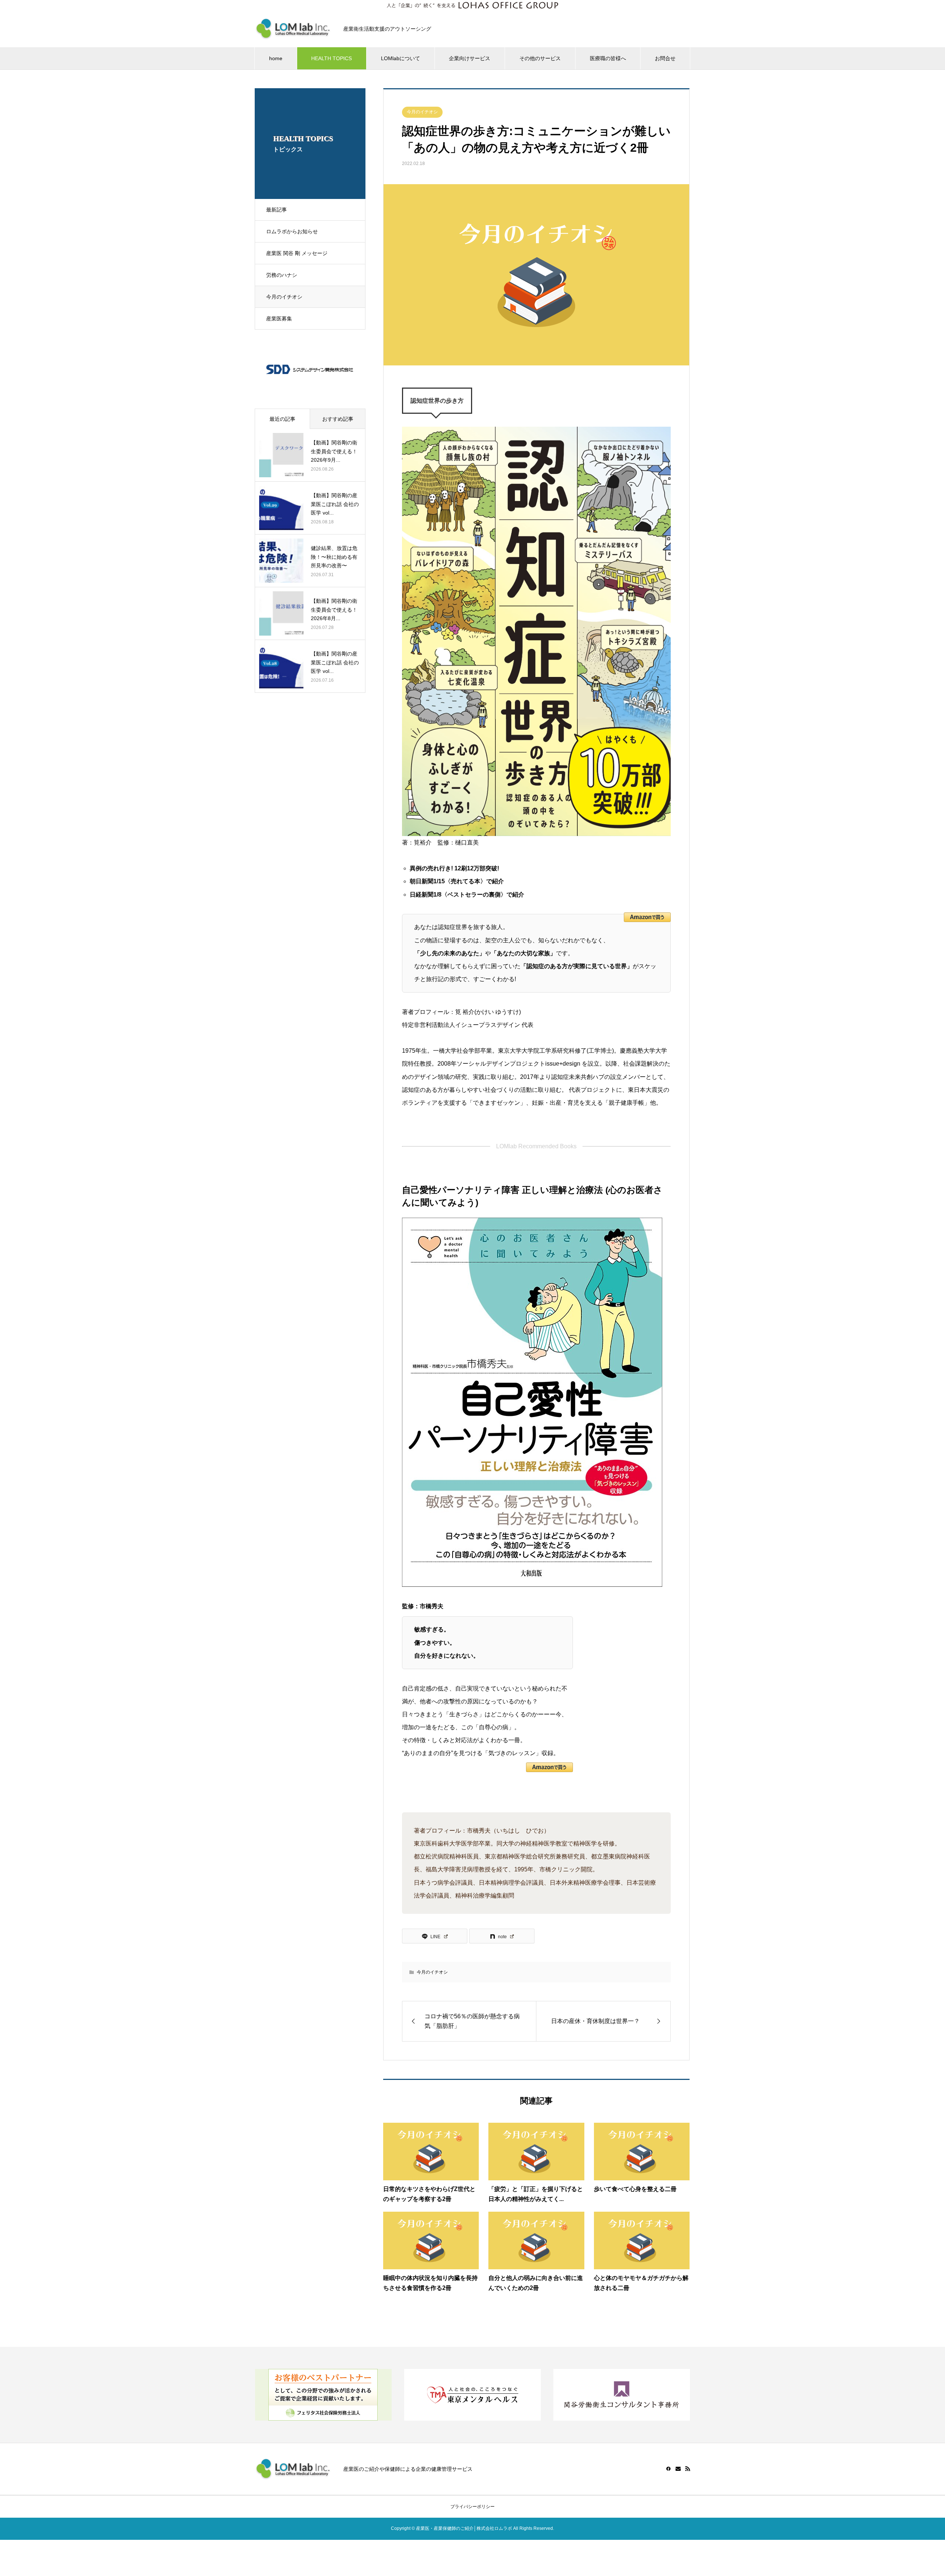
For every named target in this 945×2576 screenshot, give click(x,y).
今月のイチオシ (284, 297)
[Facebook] (669, 2469)
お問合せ (665, 58)
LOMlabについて (401, 58)
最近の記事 (282, 419)
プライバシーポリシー (472, 2507)
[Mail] (678, 2469)
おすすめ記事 (338, 419)
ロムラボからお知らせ (292, 231)
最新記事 (276, 210)
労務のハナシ (282, 275)
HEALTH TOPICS (331, 58)
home (276, 58)
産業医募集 (279, 319)
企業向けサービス (470, 58)
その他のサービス (540, 58)
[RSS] (688, 2469)
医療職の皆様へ (608, 58)
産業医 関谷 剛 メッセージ (297, 253)
